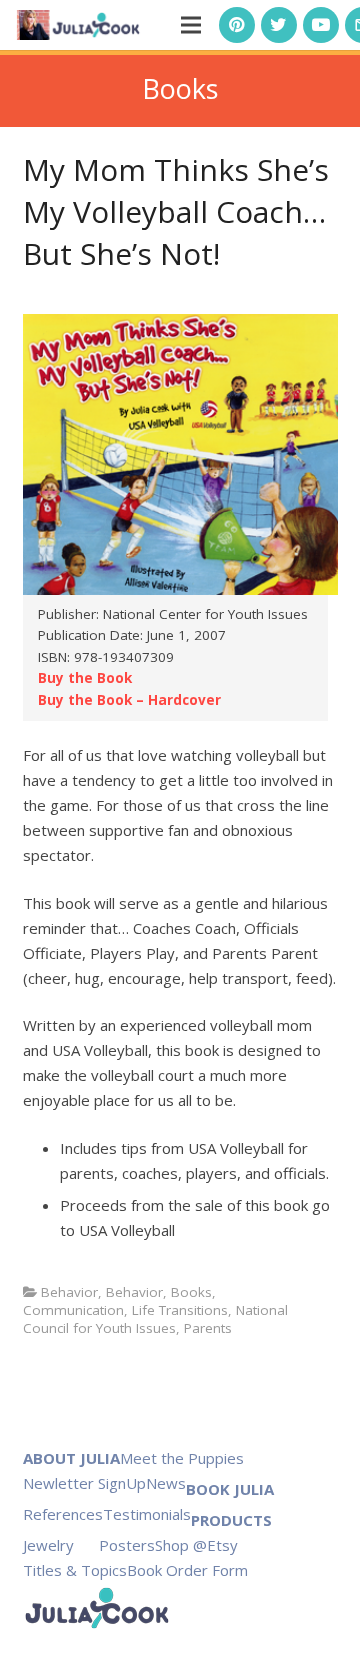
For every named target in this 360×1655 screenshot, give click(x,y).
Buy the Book (85, 678)
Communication (73, 1310)
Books (191, 1292)
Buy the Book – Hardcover (129, 700)
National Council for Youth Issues (155, 1319)
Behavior (69, 1292)
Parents (208, 1328)
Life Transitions (180, 1310)
